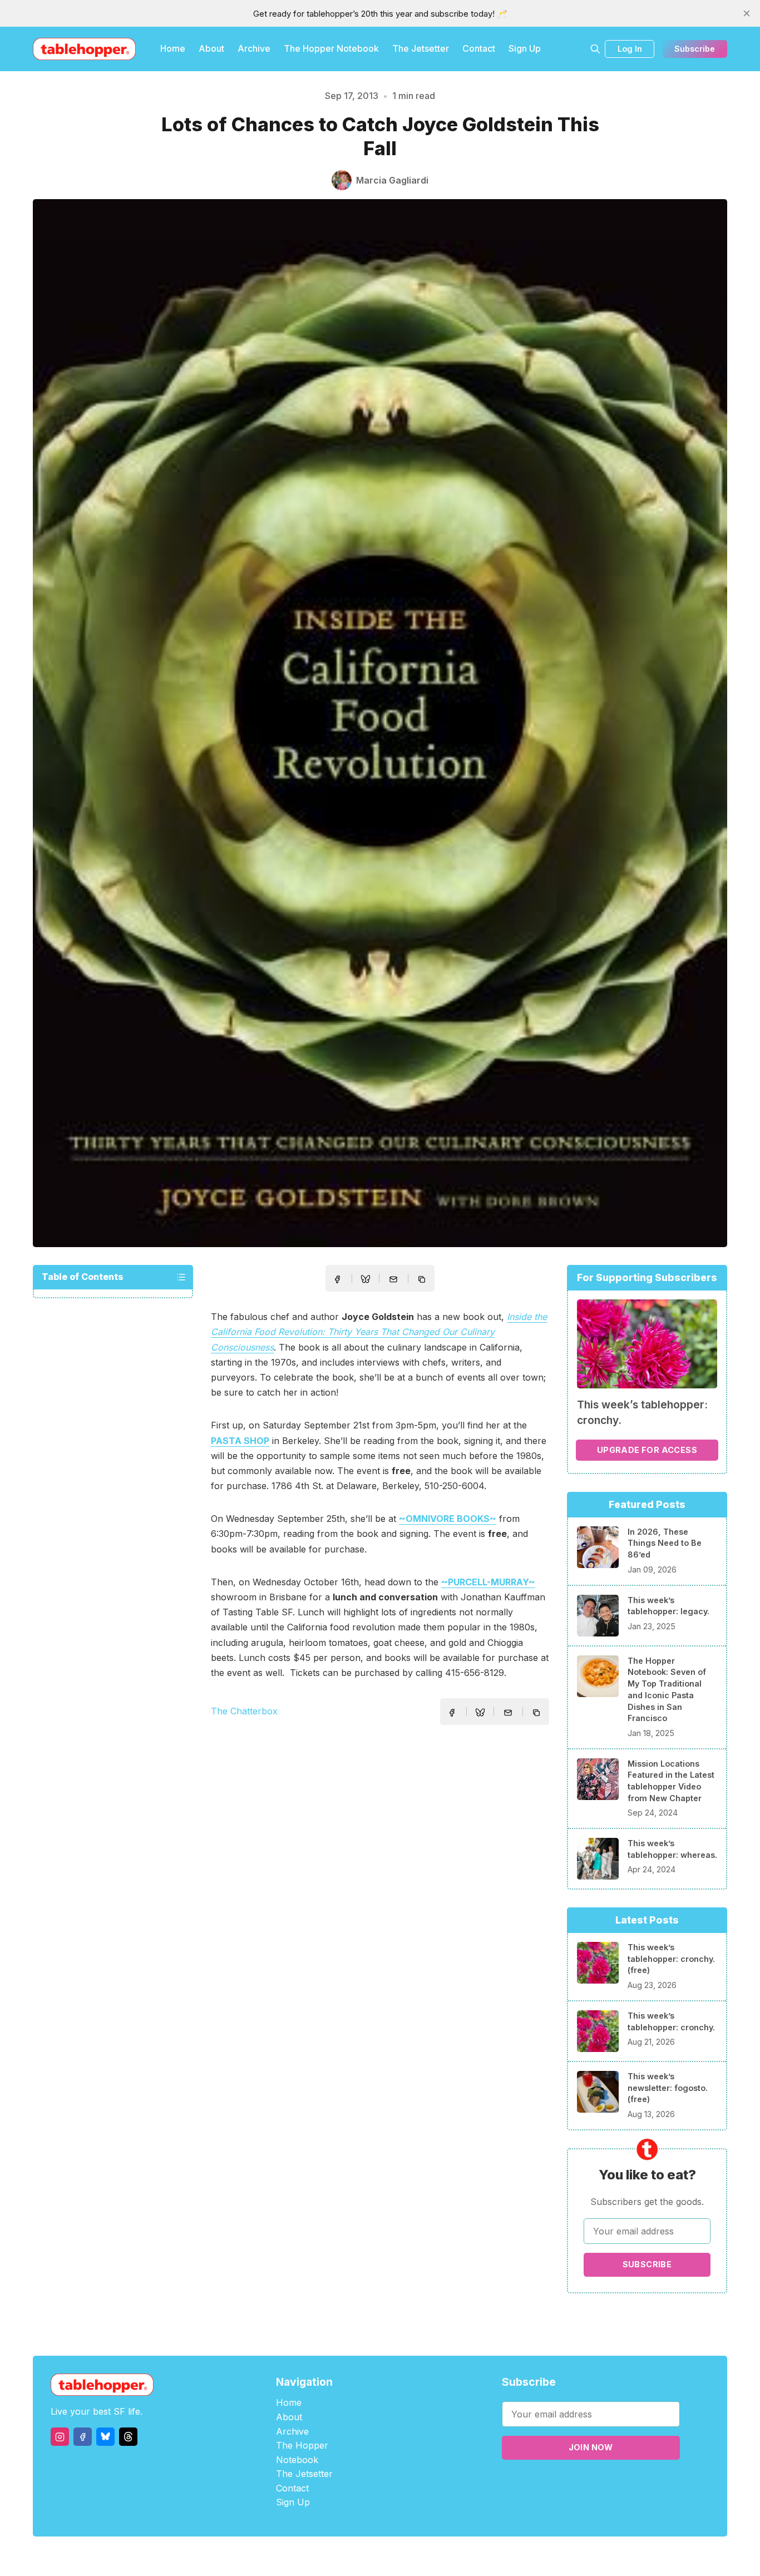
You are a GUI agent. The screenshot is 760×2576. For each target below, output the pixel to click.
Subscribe (695, 49)
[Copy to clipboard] (423, 1280)
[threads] (128, 2437)
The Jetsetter (421, 48)
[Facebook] (83, 2437)
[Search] (595, 49)
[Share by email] (393, 1279)
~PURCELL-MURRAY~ (488, 1582)
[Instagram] (60, 2437)
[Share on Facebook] (337, 1279)
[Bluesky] (105, 2437)
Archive (254, 48)
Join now (591, 2447)
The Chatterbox (244, 1711)
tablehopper (313, 2556)
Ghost (408, 2556)
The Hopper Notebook (331, 48)
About (211, 48)
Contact (479, 48)
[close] (747, 13)
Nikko (486, 2556)
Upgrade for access (647, 1450)
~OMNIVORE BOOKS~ (448, 1519)
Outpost (439, 2556)
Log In (630, 49)
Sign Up (525, 48)
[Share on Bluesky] (366, 1280)
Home (173, 48)
